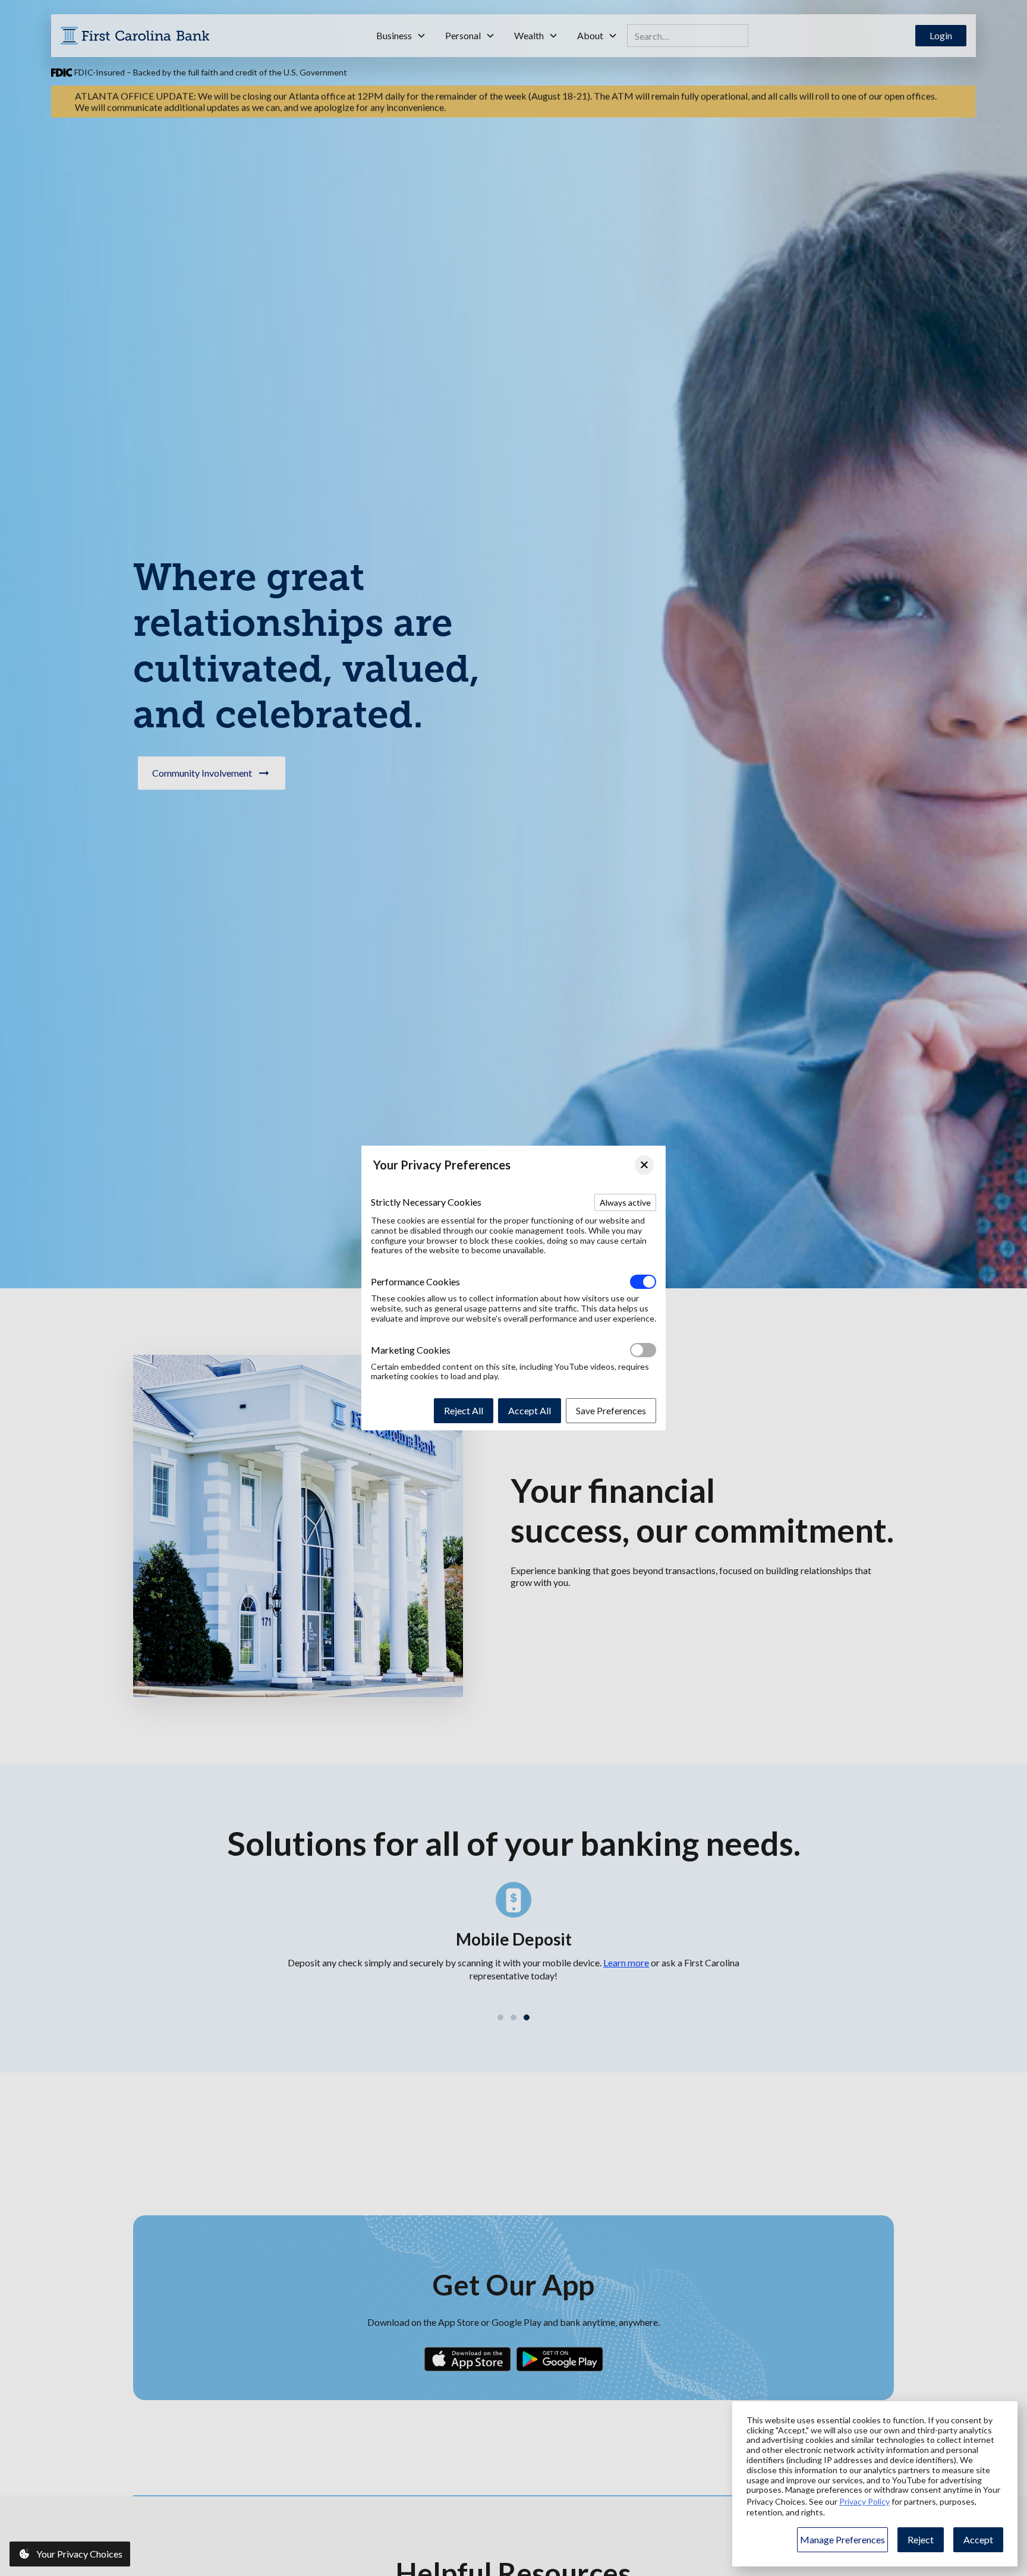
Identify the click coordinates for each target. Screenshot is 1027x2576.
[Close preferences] (644, 1165)
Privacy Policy (864, 2501)
